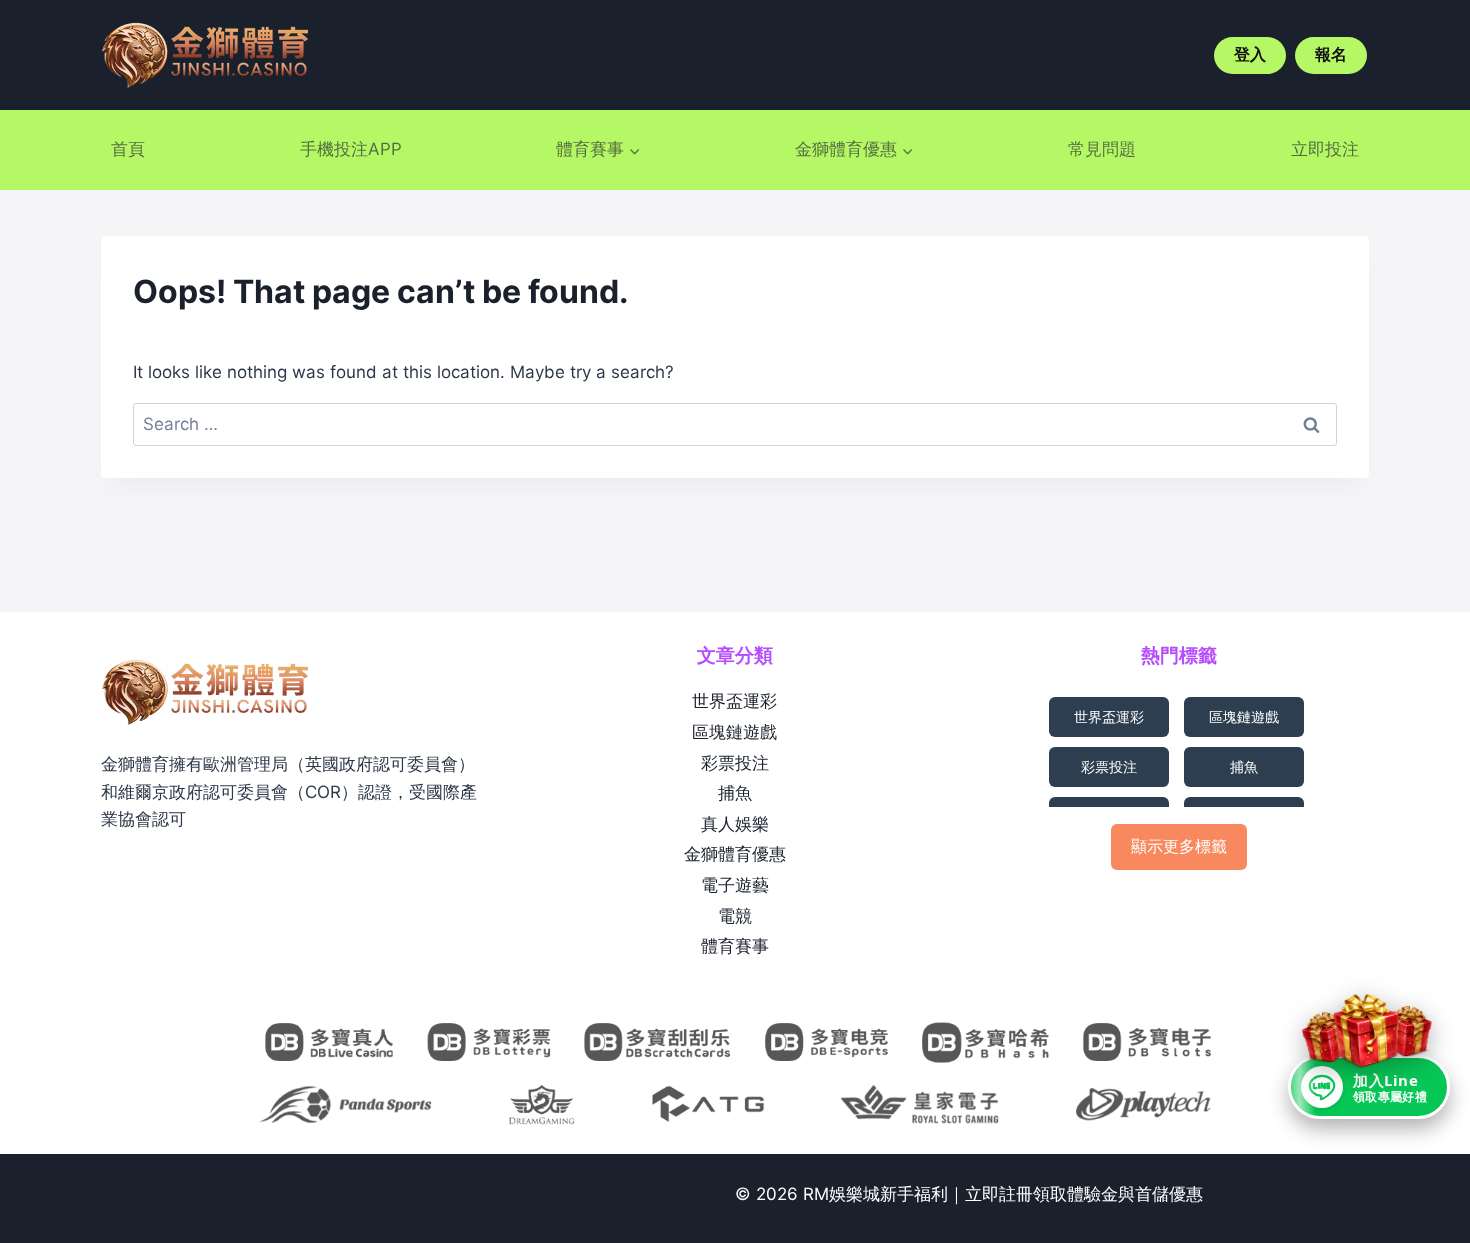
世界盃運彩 (734, 701)
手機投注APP (351, 149)
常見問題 (1102, 149)
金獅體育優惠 (735, 854)
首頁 (128, 149)
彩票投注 (735, 763)
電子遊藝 (735, 885)
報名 (1331, 54)
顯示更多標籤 (1179, 846)
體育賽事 (735, 946)
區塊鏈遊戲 (734, 732)
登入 (1250, 54)
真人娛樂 (735, 824)
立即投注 (1325, 149)
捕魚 (735, 793)
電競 (735, 916)
